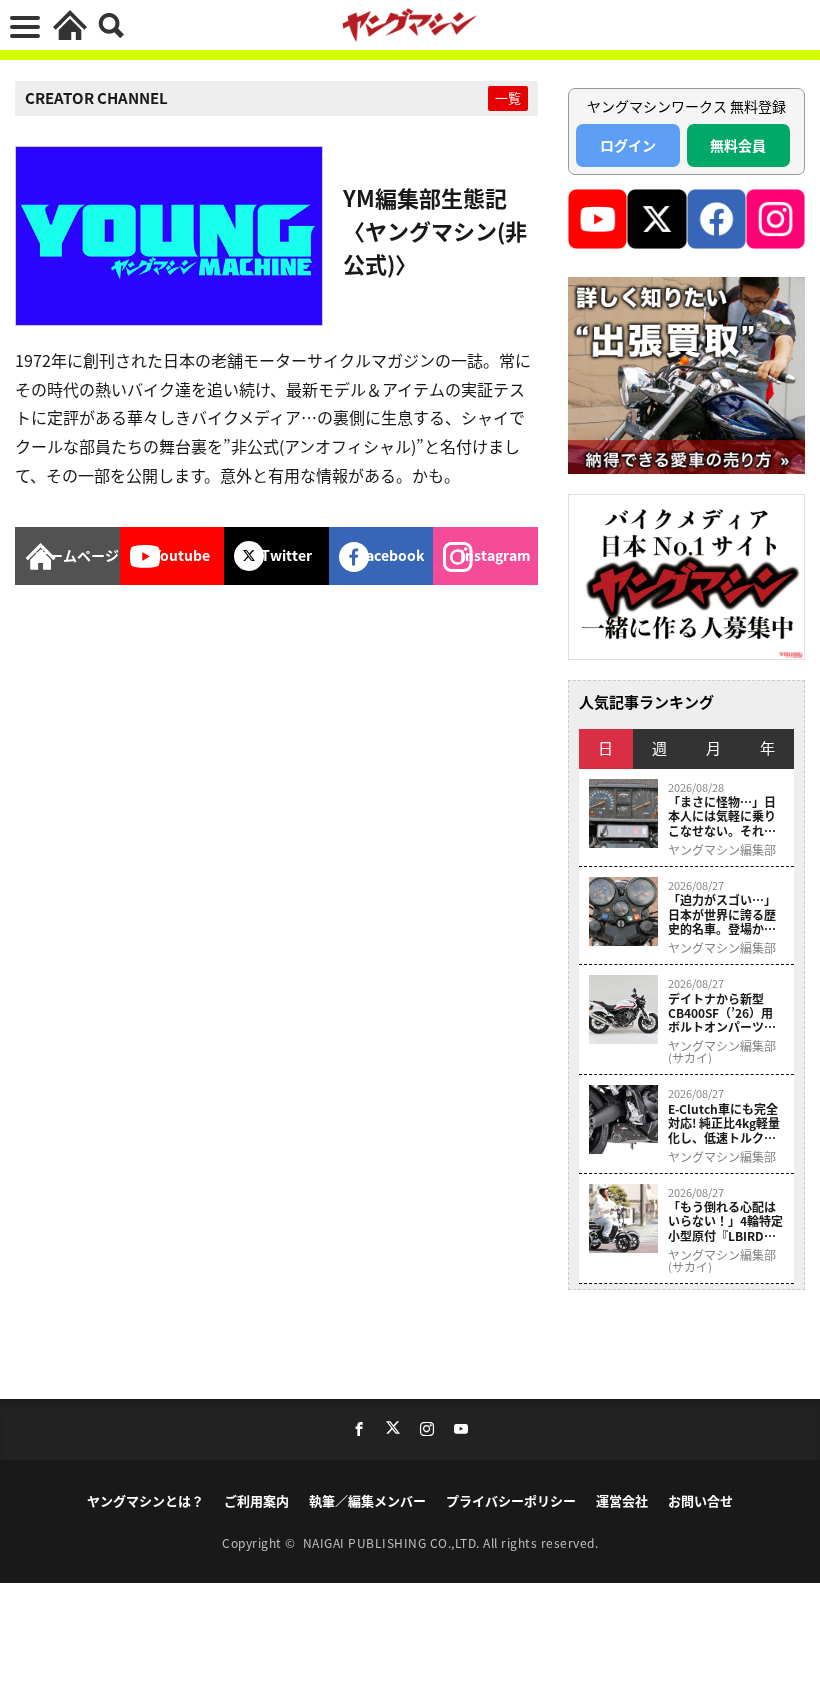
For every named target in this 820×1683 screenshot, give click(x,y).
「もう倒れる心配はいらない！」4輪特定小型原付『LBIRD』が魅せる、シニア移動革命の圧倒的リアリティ (725, 1221)
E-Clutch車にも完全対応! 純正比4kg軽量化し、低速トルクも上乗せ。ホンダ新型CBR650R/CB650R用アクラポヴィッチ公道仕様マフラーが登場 (725, 1123)
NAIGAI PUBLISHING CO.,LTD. (393, 1542)
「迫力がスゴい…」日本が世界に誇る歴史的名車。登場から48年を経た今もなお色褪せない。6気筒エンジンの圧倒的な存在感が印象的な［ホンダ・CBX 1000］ (725, 914)
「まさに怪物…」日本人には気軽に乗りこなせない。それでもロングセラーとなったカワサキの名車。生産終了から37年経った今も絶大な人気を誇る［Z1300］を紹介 (724, 816)
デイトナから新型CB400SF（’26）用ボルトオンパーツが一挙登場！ (722, 1013)
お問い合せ (700, 1500)
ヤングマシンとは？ (145, 1500)
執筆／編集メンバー (367, 1500)
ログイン (628, 145)
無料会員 (738, 145)
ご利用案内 (256, 1500)
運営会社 (622, 1500)
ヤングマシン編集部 (722, 850)
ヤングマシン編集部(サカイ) (722, 1052)
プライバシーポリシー (511, 1500)
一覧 (508, 97)
